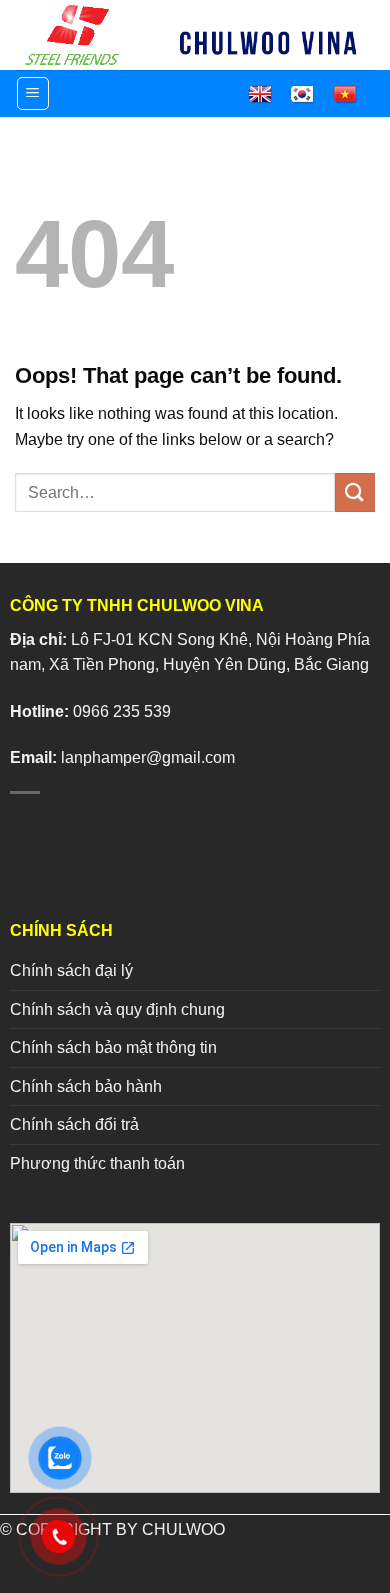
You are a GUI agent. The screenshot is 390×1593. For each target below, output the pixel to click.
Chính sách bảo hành (86, 1086)
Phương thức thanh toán (97, 1163)
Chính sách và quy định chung (117, 1009)
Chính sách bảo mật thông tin (113, 1047)
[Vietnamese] (354, 94)
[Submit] (355, 492)
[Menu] (33, 93)
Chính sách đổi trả (74, 1124)
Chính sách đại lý (71, 970)
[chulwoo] (75, 35)
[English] (269, 94)
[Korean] (311, 94)
